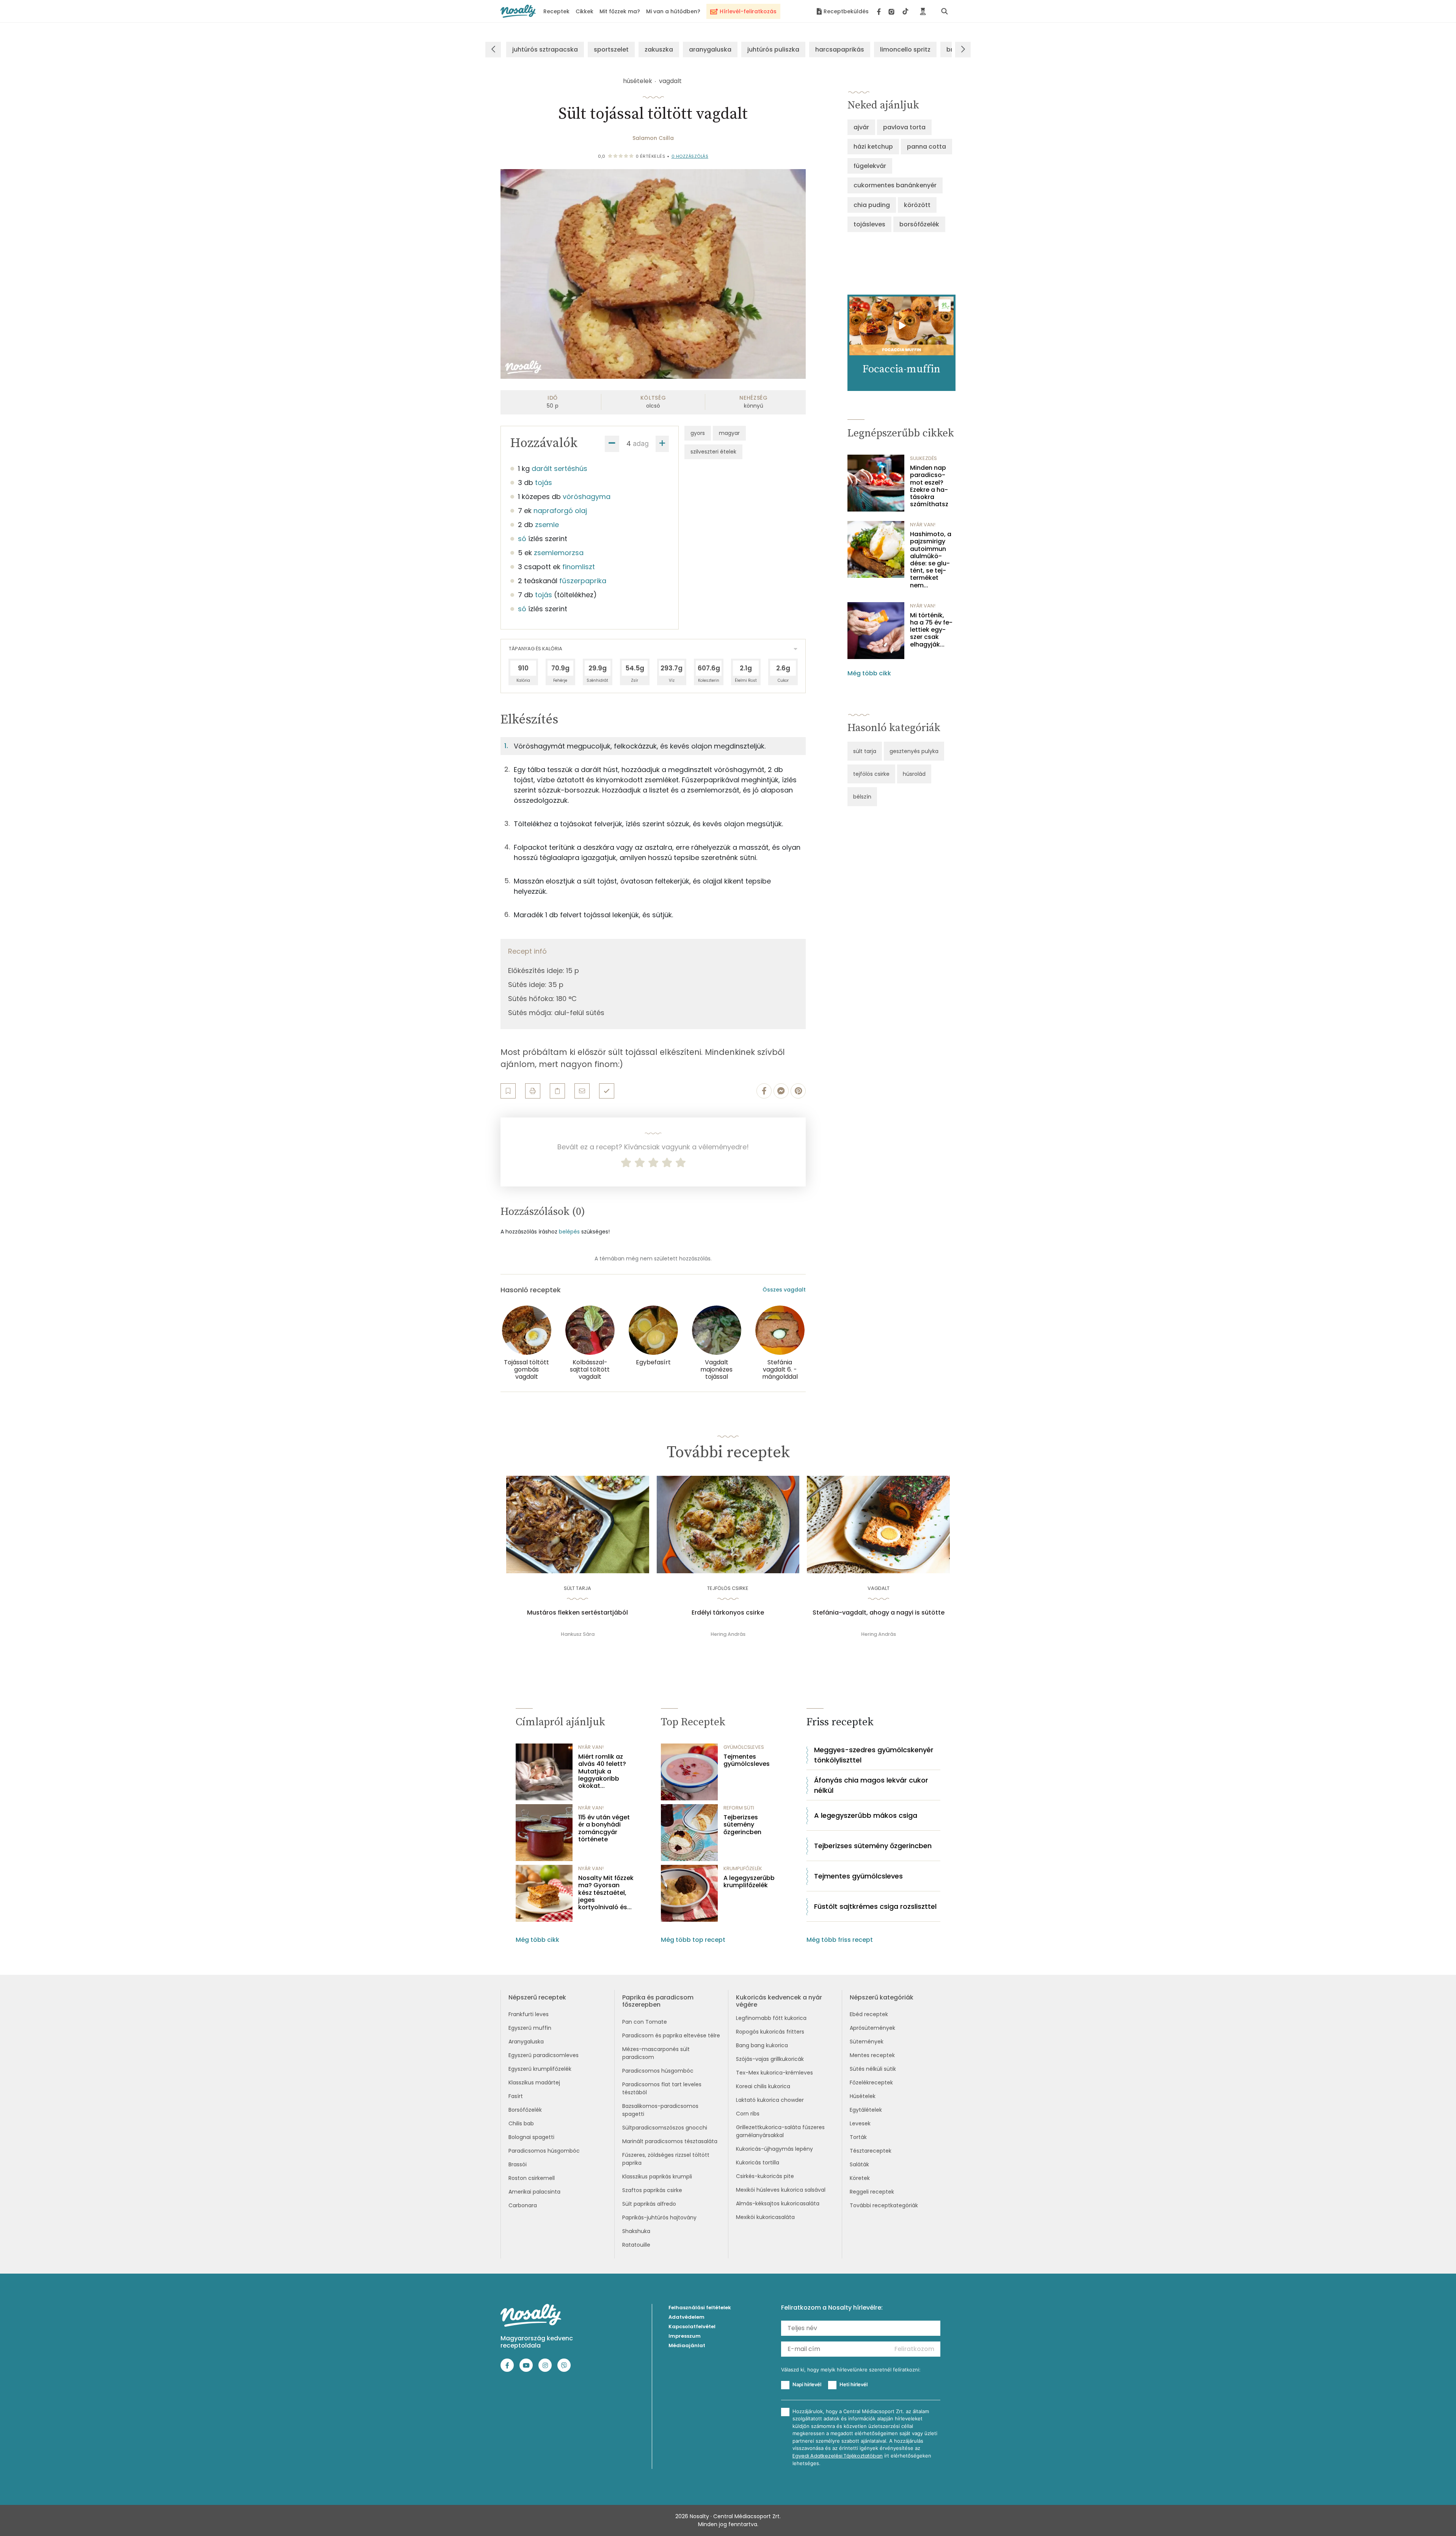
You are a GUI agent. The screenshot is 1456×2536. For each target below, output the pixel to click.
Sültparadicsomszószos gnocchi (665, 2128)
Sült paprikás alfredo (649, 2204)
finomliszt (579, 567)
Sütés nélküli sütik (873, 2069)
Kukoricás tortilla (758, 2163)
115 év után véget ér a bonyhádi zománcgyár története (604, 1828)
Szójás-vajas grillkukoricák (770, 2059)
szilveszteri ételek (713, 452)
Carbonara (523, 2205)
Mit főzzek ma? (620, 11)
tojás (544, 483)
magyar (729, 433)
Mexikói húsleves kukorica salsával (781, 2190)
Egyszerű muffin (530, 2028)
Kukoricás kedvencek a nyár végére (779, 2001)
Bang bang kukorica (762, 2045)
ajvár (861, 127)
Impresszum (685, 2336)
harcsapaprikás (840, 49)
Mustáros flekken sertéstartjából (577, 1613)
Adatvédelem (686, 2317)
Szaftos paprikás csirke (652, 2190)
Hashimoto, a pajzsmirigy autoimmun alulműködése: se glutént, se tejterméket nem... (931, 560)
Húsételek (863, 2096)
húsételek (638, 81)
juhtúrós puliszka (773, 49)
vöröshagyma (587, 497)
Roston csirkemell (532, 2178)
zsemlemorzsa (559, 553)
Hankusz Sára (578, 1634)
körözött (917, 205)
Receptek (556, 11)
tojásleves (869, 224)
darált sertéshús (559, 468)
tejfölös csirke (871, 774)
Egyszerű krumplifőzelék (540, 2069)
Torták (858, 2137)
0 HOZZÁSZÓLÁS (690, 156)
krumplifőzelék (743, 1868)
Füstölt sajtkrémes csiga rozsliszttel (875, 1906)
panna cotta (926, 147)
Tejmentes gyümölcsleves (747, 1760)
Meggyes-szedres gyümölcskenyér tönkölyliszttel (874, 1755)
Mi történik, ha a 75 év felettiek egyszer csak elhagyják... (931, 630)
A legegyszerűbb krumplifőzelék (749, 1882)
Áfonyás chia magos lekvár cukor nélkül (871, 1785)
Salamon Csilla (653, 138)
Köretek (860, 2178)
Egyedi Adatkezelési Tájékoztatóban (838, 2456)
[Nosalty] (518, 11)
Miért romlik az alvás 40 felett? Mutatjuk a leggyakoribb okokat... (602, 1771)
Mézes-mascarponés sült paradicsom (656, 2053)
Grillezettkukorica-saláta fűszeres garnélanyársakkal (780, 2131)
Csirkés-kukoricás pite (765, 2176)
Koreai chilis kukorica (763, 2086)
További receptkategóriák (884, 2205)
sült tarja (865, 751)
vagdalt (670, 81)
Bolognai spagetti (531, 2137)
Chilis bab (521, 2123)
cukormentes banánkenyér (895, 185)
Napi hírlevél (807, 2384)
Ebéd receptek (869, 2014)
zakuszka (659, 49)
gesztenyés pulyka (914, 751)
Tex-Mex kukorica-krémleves (774, 2073)
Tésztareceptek (871, 2151)
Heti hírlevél (854, 2384)
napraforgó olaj (560, 511)
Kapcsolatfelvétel (692, 2326)
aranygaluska (710, 49)
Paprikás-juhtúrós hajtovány (659, 2217)
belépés (569, 1232)
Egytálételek (866, 2110)
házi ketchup (873, 147)
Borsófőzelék (525, 2110)
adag (641, 443)
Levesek (860, 2123)
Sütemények (867, 2042)
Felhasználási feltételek (700, 2308)
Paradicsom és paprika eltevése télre (671, 2035)
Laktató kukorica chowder (770, 2100)
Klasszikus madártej (534, 2082)
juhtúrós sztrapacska (545, 49)
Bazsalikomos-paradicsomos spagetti (660, 2110)
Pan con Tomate (645, 2022)
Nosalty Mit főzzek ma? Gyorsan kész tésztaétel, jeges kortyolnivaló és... (606, 1893)
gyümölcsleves (744, 1747)
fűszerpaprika (583, 581)
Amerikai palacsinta (534, 2192)
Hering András (728, 1634)
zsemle (547, 525)
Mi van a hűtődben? (673, 11)
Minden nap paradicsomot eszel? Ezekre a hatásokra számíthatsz (929, 486)
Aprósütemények (872, 2028)
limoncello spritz (905, 49)
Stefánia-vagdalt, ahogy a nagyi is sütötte (879, 1613)
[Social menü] (893, 11)
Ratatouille (636, 2245)
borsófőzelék (919, 224)
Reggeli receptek (872, 2192)
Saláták (859, 2164)
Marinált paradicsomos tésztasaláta (670, 2141)
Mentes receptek (872, 2055)
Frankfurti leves (529, 2014)
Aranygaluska (526, 2042)
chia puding (872, 205)
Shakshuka (636, 2231)
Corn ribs (748, 2114)
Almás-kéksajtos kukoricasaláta (778, 2203)
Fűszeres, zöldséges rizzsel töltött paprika (666, 2159)
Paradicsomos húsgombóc (544, 2151)
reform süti (739, 1808)
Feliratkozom (914, 2349)
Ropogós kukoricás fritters (770, 2032)
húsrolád (914, 774)
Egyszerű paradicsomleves (544, 2055)
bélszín (862, 797)
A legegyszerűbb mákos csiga (866, 1815)
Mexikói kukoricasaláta (765, 2217)
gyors (698, 433)
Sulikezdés (923, 458)
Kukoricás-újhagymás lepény (774, 2149)
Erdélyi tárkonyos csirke (728, 1613)
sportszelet (611, 49)
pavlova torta (904, 127)
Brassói (518, 2164)
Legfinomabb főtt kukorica (771, 2018)
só (522, 539)
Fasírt (516, 2096)
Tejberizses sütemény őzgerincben (742, 1825)
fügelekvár (870, 166)
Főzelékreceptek (871, 2082)
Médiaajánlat (687, 2345)
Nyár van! (923, 525)
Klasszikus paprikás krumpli (657, 2177)
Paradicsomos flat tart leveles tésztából (662, 2088)
